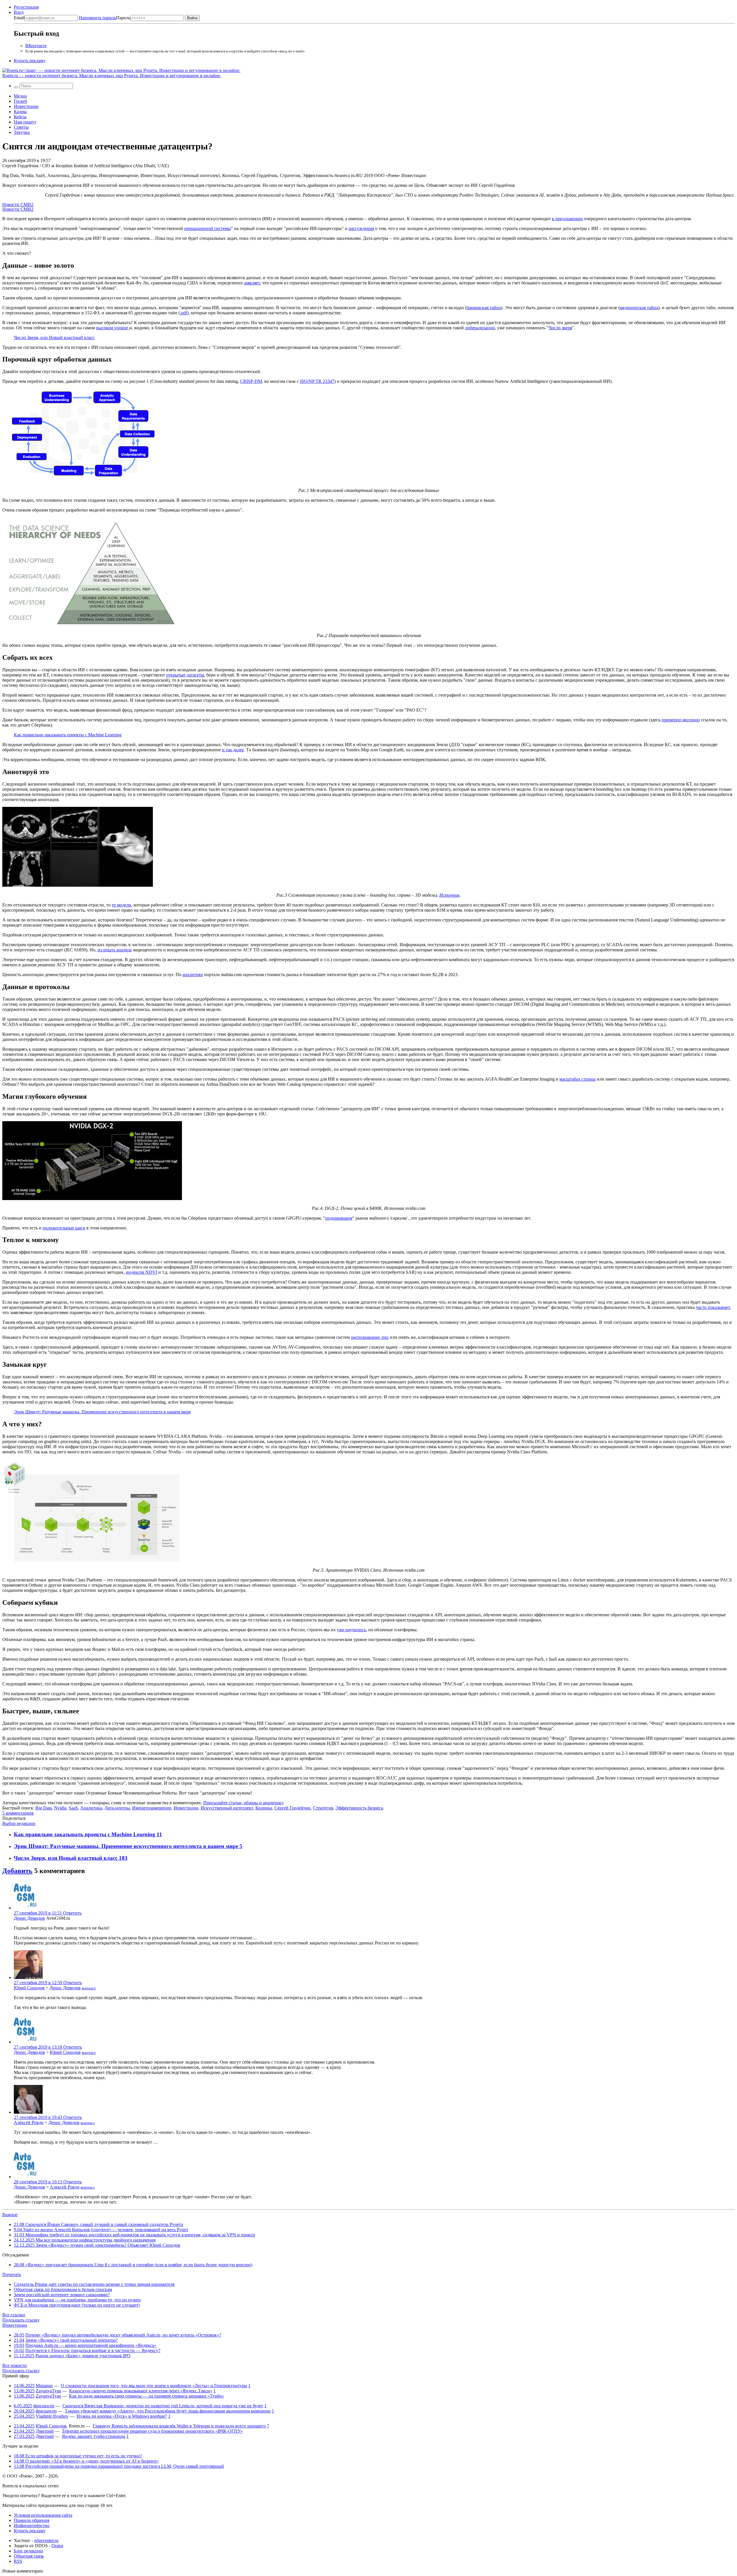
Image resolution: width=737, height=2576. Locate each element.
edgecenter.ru (46, 2540)
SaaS (73, 1808)
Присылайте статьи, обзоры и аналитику (243, 1803)
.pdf (184, 313)
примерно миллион (681, 720)
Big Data (44, 1808)
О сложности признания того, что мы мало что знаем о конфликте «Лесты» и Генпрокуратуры (154, 2386)
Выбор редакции (19, 1823)
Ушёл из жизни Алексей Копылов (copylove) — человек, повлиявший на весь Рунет (101, 2230)
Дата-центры (117, 1808)
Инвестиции (26, 106)
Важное (10, 2215)
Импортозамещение (152, 1808)
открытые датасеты (185, 675)
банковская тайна (484, 308)
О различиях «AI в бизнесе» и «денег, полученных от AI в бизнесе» (86, 2461)
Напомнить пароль (97, 18)
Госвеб (20, 101)
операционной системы (208, 228)
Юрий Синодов (29, 1988)
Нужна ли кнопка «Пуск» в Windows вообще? (122, 2416)
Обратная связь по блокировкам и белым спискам (63, 2289)
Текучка (22, 132)
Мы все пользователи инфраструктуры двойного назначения (85, 2240)
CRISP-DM (251, 381)
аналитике (193, 975)
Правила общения (32, 2520)
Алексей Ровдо (29, 2122)
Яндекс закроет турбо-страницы (94, 2436)
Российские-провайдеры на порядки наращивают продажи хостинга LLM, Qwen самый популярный (119, 2466)
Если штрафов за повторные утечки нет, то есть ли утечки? (78, 2456)
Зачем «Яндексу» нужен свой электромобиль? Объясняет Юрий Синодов (97, 2245)
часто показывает (713, 1307)
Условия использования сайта (43, 2515)
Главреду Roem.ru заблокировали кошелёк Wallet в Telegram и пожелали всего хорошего (179, 2426)
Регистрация (26, 7)
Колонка (264, 1808)
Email (19, 18)
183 (123, 1858)
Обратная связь (29, 2556)
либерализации (480, 328)
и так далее (233, 750)
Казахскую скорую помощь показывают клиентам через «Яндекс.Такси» (141, 2391)
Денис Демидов (29, 1918)
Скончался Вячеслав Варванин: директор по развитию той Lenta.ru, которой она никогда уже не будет (163, 2406)
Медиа (20, 96)
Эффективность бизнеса (359, 1808)
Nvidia (60, 1808)
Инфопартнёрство (32, 2525)
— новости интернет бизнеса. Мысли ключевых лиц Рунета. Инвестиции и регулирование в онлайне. (112, 76)
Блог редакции (28, 2551)
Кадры (20, 112)
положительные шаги (64, 1228)
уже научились (351, 1630)
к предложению (567, 219)
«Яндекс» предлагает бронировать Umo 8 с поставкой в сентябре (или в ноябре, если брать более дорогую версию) (133, 2265)
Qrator (57, 2546)
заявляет (252, 283)
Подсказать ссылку (21, 2320)
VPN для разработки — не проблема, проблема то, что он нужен (77, 2300)
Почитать (12, 2274)
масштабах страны (578, 1079)
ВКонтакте (36, 46)
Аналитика (91, 1808)
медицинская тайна (639, 308)
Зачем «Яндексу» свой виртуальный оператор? (72, 2340)
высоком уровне (113, 328)
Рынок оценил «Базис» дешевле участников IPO (83, 2356)
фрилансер (44, 2406)
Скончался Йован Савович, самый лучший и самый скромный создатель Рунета (98, 2224)
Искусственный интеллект (227, 1808)
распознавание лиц (370, 1337)
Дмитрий (45, 2431)
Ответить (72, 1913)
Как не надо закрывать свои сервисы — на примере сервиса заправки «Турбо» (147, 2396)
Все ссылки (14, 2315)
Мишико (44, 2386)
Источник (449, 895)
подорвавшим (339, 1218)
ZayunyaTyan (48, 2391)
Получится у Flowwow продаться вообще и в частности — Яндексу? (93, 2350)
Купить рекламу (30, 61)
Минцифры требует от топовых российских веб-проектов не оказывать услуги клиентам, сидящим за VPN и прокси (134, 2235)
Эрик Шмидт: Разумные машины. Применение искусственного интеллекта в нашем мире (102, 1412)
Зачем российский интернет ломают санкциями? (62, 2295)
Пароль (105, 18)
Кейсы (20, 117)
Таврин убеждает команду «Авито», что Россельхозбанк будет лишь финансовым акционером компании (168, 2411)
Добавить (17, 1871)
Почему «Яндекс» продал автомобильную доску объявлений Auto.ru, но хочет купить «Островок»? (123, 2335)
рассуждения (361, 228)
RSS (18, 2561)
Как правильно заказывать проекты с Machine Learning (68, 735)
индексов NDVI (141, 1272)
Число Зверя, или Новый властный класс (54, 338)
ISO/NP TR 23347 (317, 381)
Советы (21, 127)
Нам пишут (25, 122)
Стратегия (323, 1808)
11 (159, 1834)
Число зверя (560, 328)
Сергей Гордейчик (292, 1808)
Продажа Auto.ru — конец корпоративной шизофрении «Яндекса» (91, 2345)
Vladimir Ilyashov (52, 2416)
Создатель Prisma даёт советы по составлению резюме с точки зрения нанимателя (94, 2284)
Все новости (15, 2365)
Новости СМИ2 (18, 205)
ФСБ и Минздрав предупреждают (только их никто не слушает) (77, 2305)
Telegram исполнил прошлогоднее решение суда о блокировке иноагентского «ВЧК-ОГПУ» (152, 2431)
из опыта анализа (115, 950)
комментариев (18, 1813)
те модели (121, 905)
